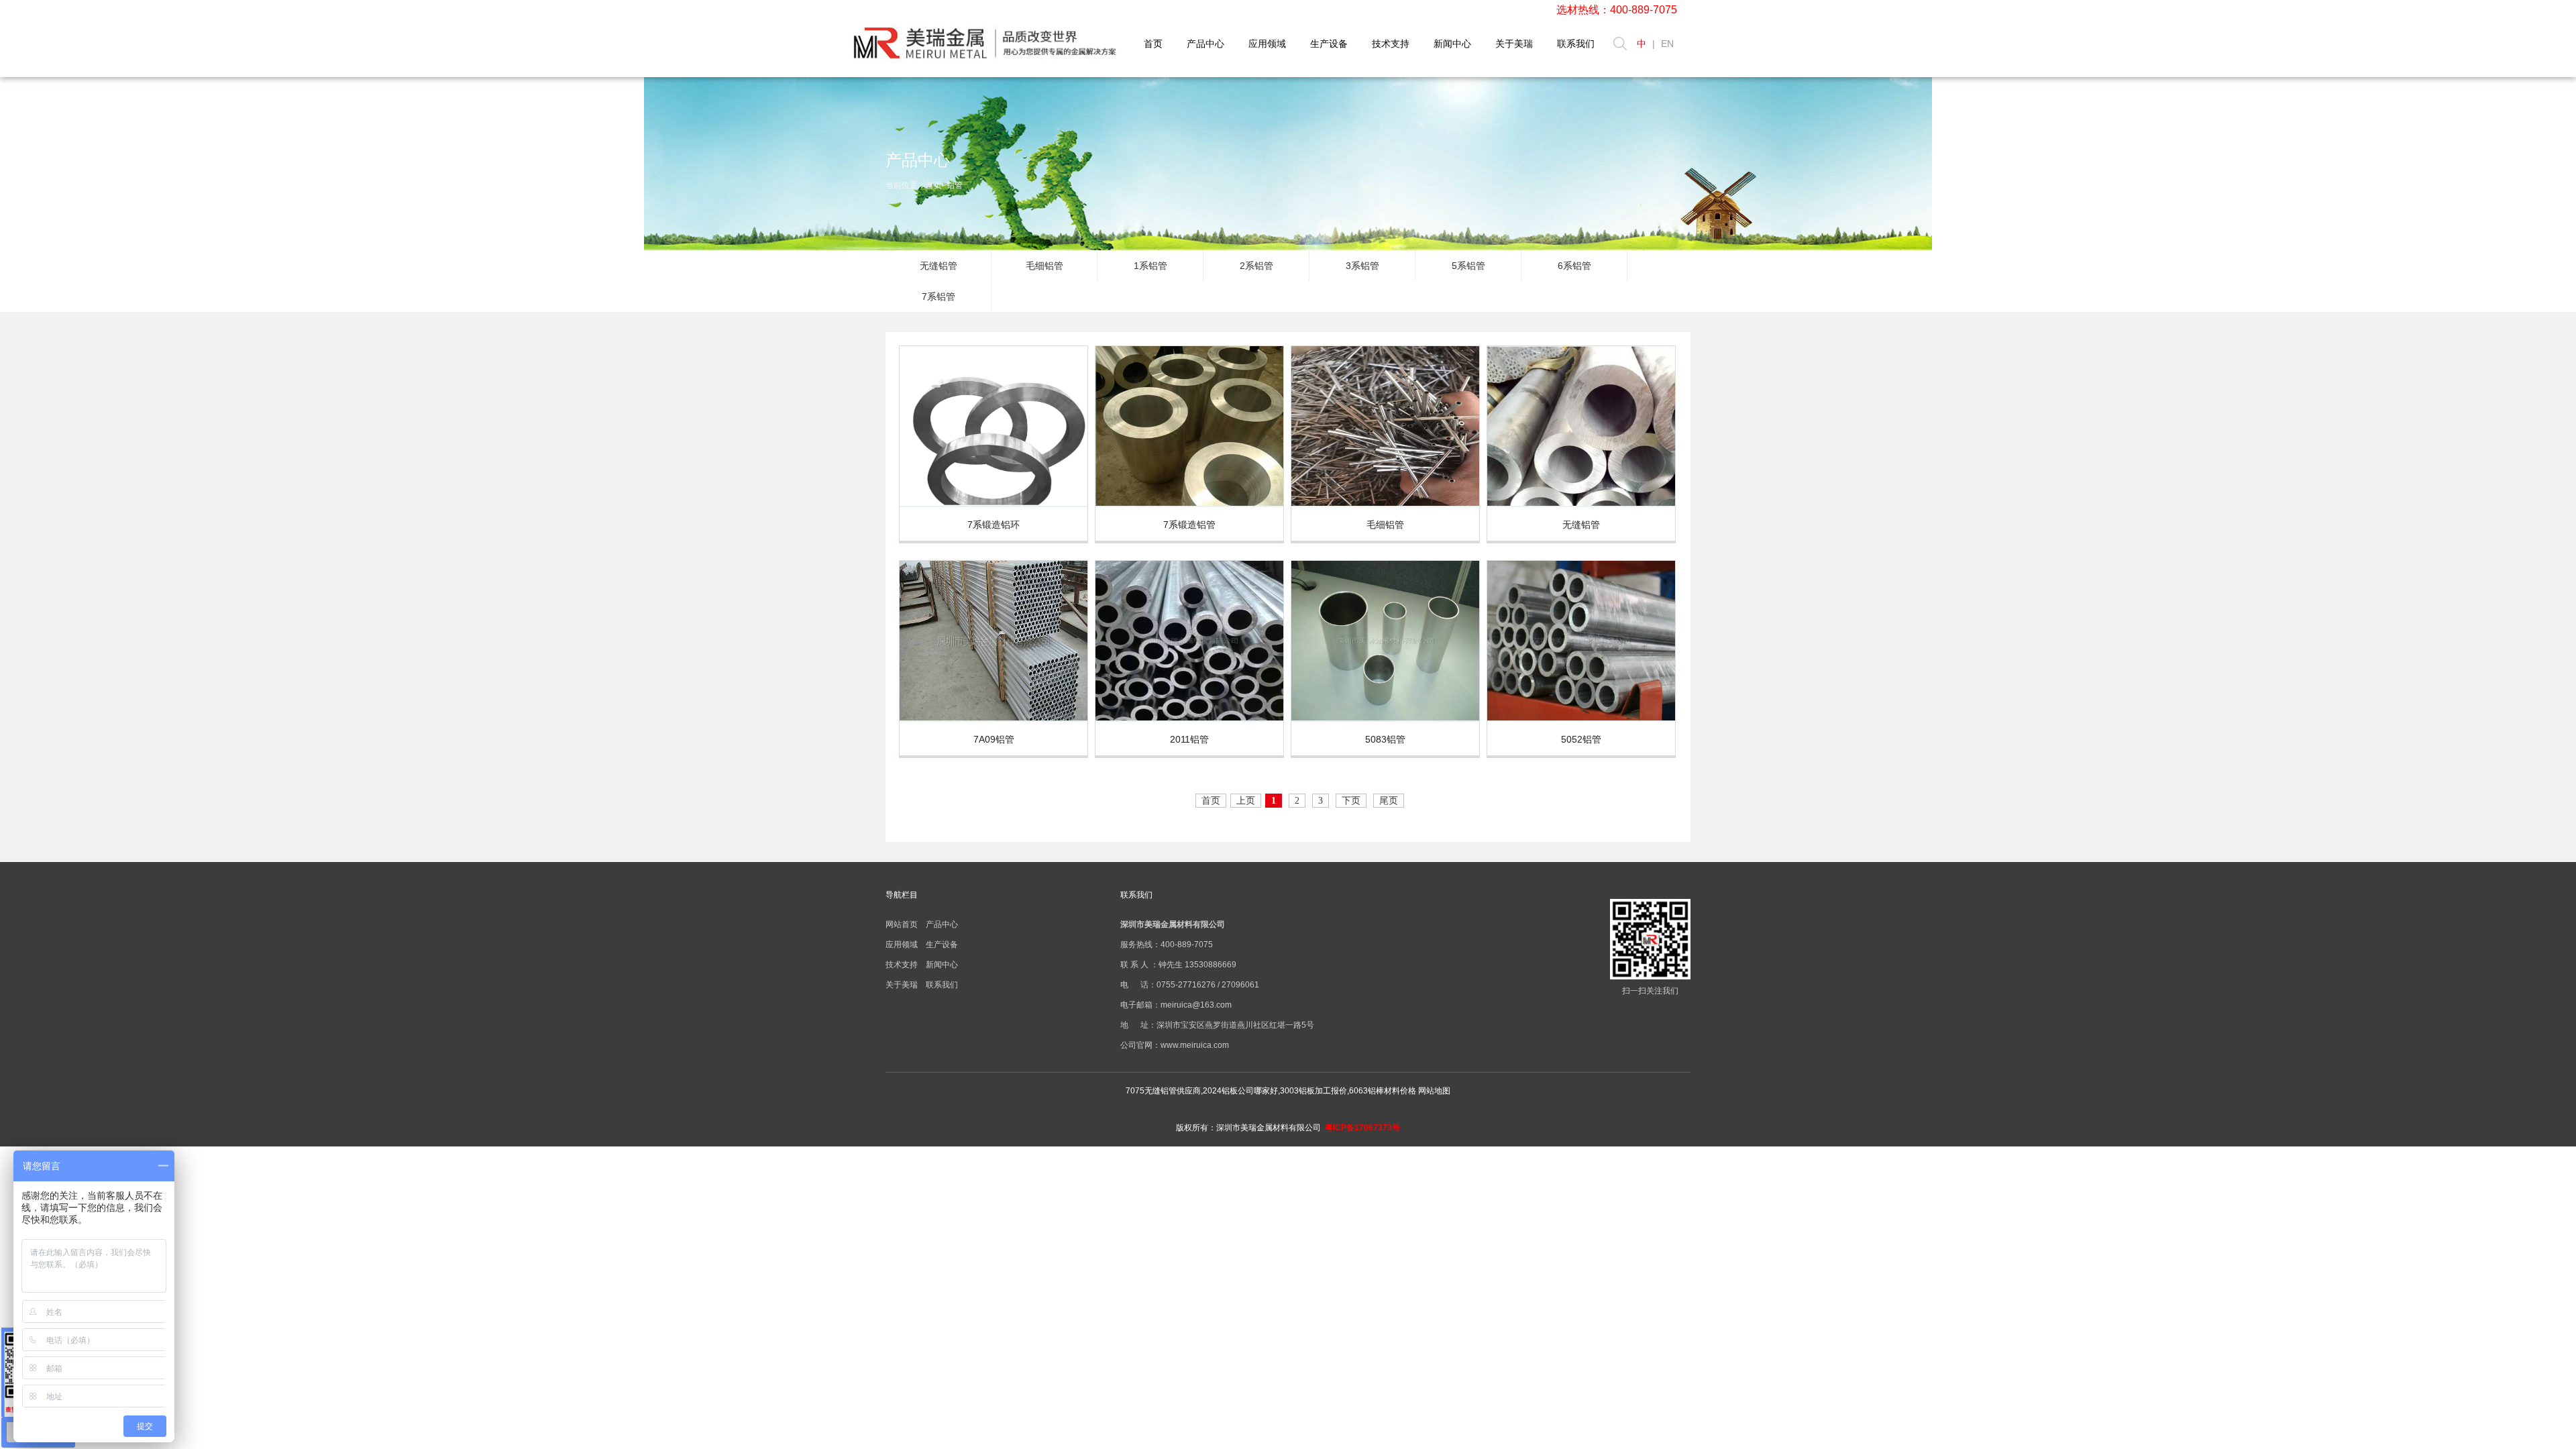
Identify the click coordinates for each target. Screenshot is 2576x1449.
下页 (1351, 801)
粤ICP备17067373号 (1362, 1128)
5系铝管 (1468, 266)
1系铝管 (1150, 266)
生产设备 (1329, 44)
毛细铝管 (1044, 266)
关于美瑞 (1514, 44)
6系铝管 (1574, 266)
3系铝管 (1362, 266)
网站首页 (902, 924)
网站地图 (1434, 1091)
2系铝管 (1256, 266)
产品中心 (1205, 44)
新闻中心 (1452, 44)
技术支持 (1391, 44)
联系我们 (1576, 44)
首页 (1153, 44)
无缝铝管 (938, 266)
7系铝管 (938, 297)
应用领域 (1267, 44)
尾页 (1389, 801)
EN (1667, 44)
